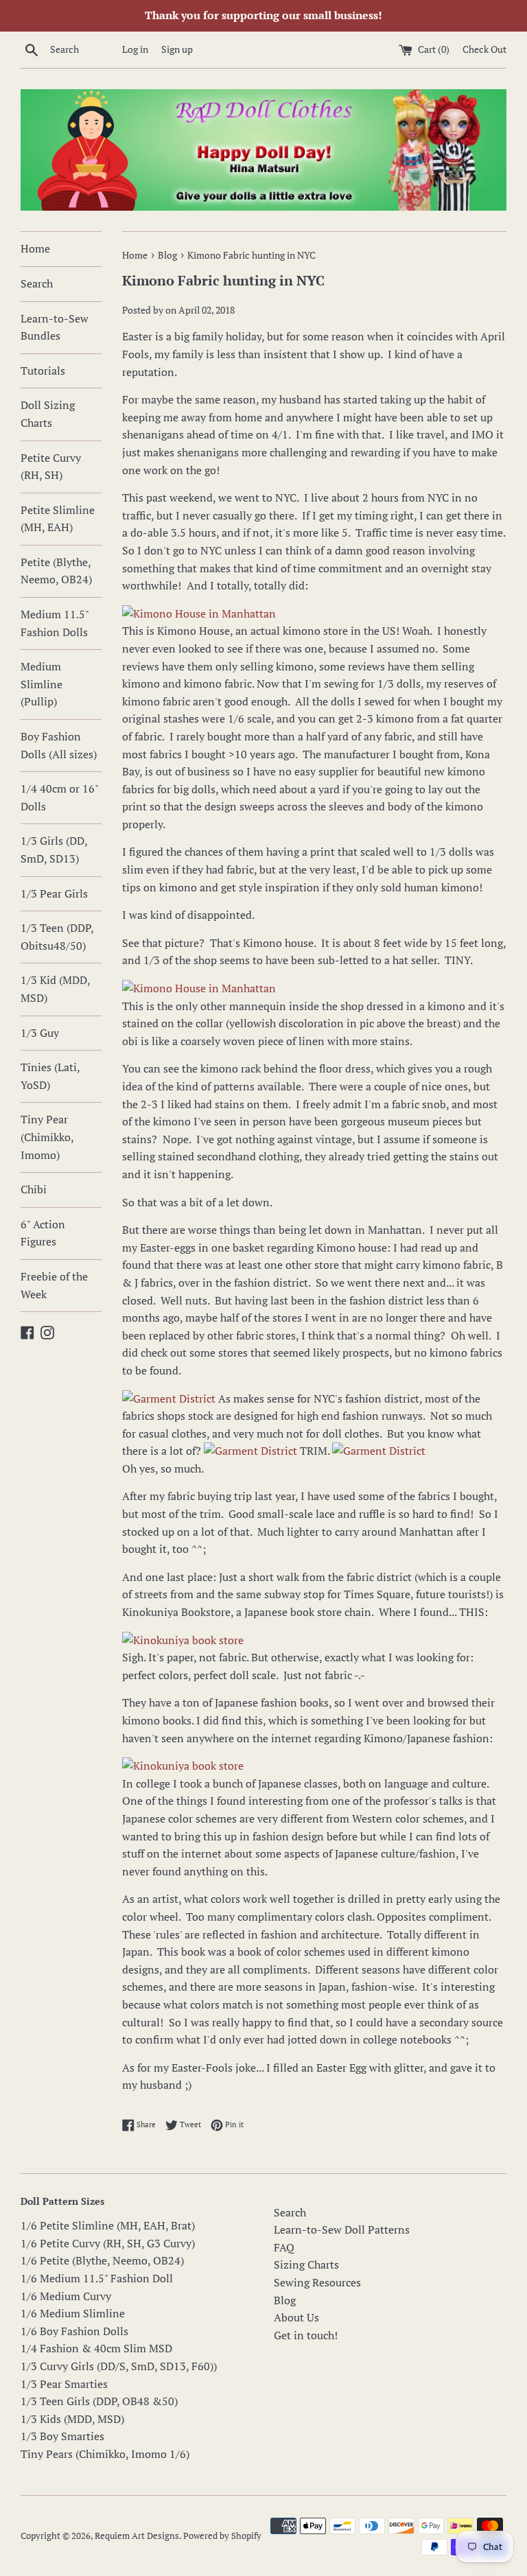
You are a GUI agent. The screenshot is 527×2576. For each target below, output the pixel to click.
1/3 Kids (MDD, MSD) (72, 2419)
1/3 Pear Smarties (64, 2384)
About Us (296, 2317)
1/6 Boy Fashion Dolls (74, 2331)
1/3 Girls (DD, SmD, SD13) (54, 850)
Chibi (34, 1189)
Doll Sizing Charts (48, 414)
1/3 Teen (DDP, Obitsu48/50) (57, 937)
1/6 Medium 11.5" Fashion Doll (97, 2278)
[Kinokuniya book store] (183, 1640)
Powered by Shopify (222, 2536)
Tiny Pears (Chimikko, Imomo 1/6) (105, 2454)
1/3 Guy (40, 1033)
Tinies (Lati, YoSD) (50, 1076)
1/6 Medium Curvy (66, 2296)
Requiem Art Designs (137, 2536)
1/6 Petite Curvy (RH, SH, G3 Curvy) (108, 2243)
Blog (285, 2300)
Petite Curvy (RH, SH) (51, 467)
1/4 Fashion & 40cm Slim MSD (96, 2348)
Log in (135, 49)
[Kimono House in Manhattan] (199, 613)
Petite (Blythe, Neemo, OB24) (56, 571)
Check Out (484, 49)
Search (37, 283)
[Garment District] (169, 1398)
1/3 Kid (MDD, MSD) (55, 989)
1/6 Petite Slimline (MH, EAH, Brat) (108, 2225)
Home (35, 248)
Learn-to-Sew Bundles (55, 327)
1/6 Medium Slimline (73, 2313)
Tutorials (43, 371)
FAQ (284, 2247)
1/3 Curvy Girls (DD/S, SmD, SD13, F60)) (119, 2366)
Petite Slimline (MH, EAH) (58, 519)
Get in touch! (306, 2335)
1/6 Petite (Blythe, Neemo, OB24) (102, 2260)
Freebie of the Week (54, 1285)
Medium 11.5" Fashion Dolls (55, 623)
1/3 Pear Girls (54, 893)
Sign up (177, 49)
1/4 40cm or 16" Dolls (59, 797)
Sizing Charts (306, 2264)
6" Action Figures (43, 1233)
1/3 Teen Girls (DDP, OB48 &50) (99, 2401)
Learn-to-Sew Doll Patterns (342, 2229)
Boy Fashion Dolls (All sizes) (59, 745)
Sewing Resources (317, 2282)
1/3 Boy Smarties (62, 2436)
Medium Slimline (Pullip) (42, 684)
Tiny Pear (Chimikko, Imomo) (47, 1137)
